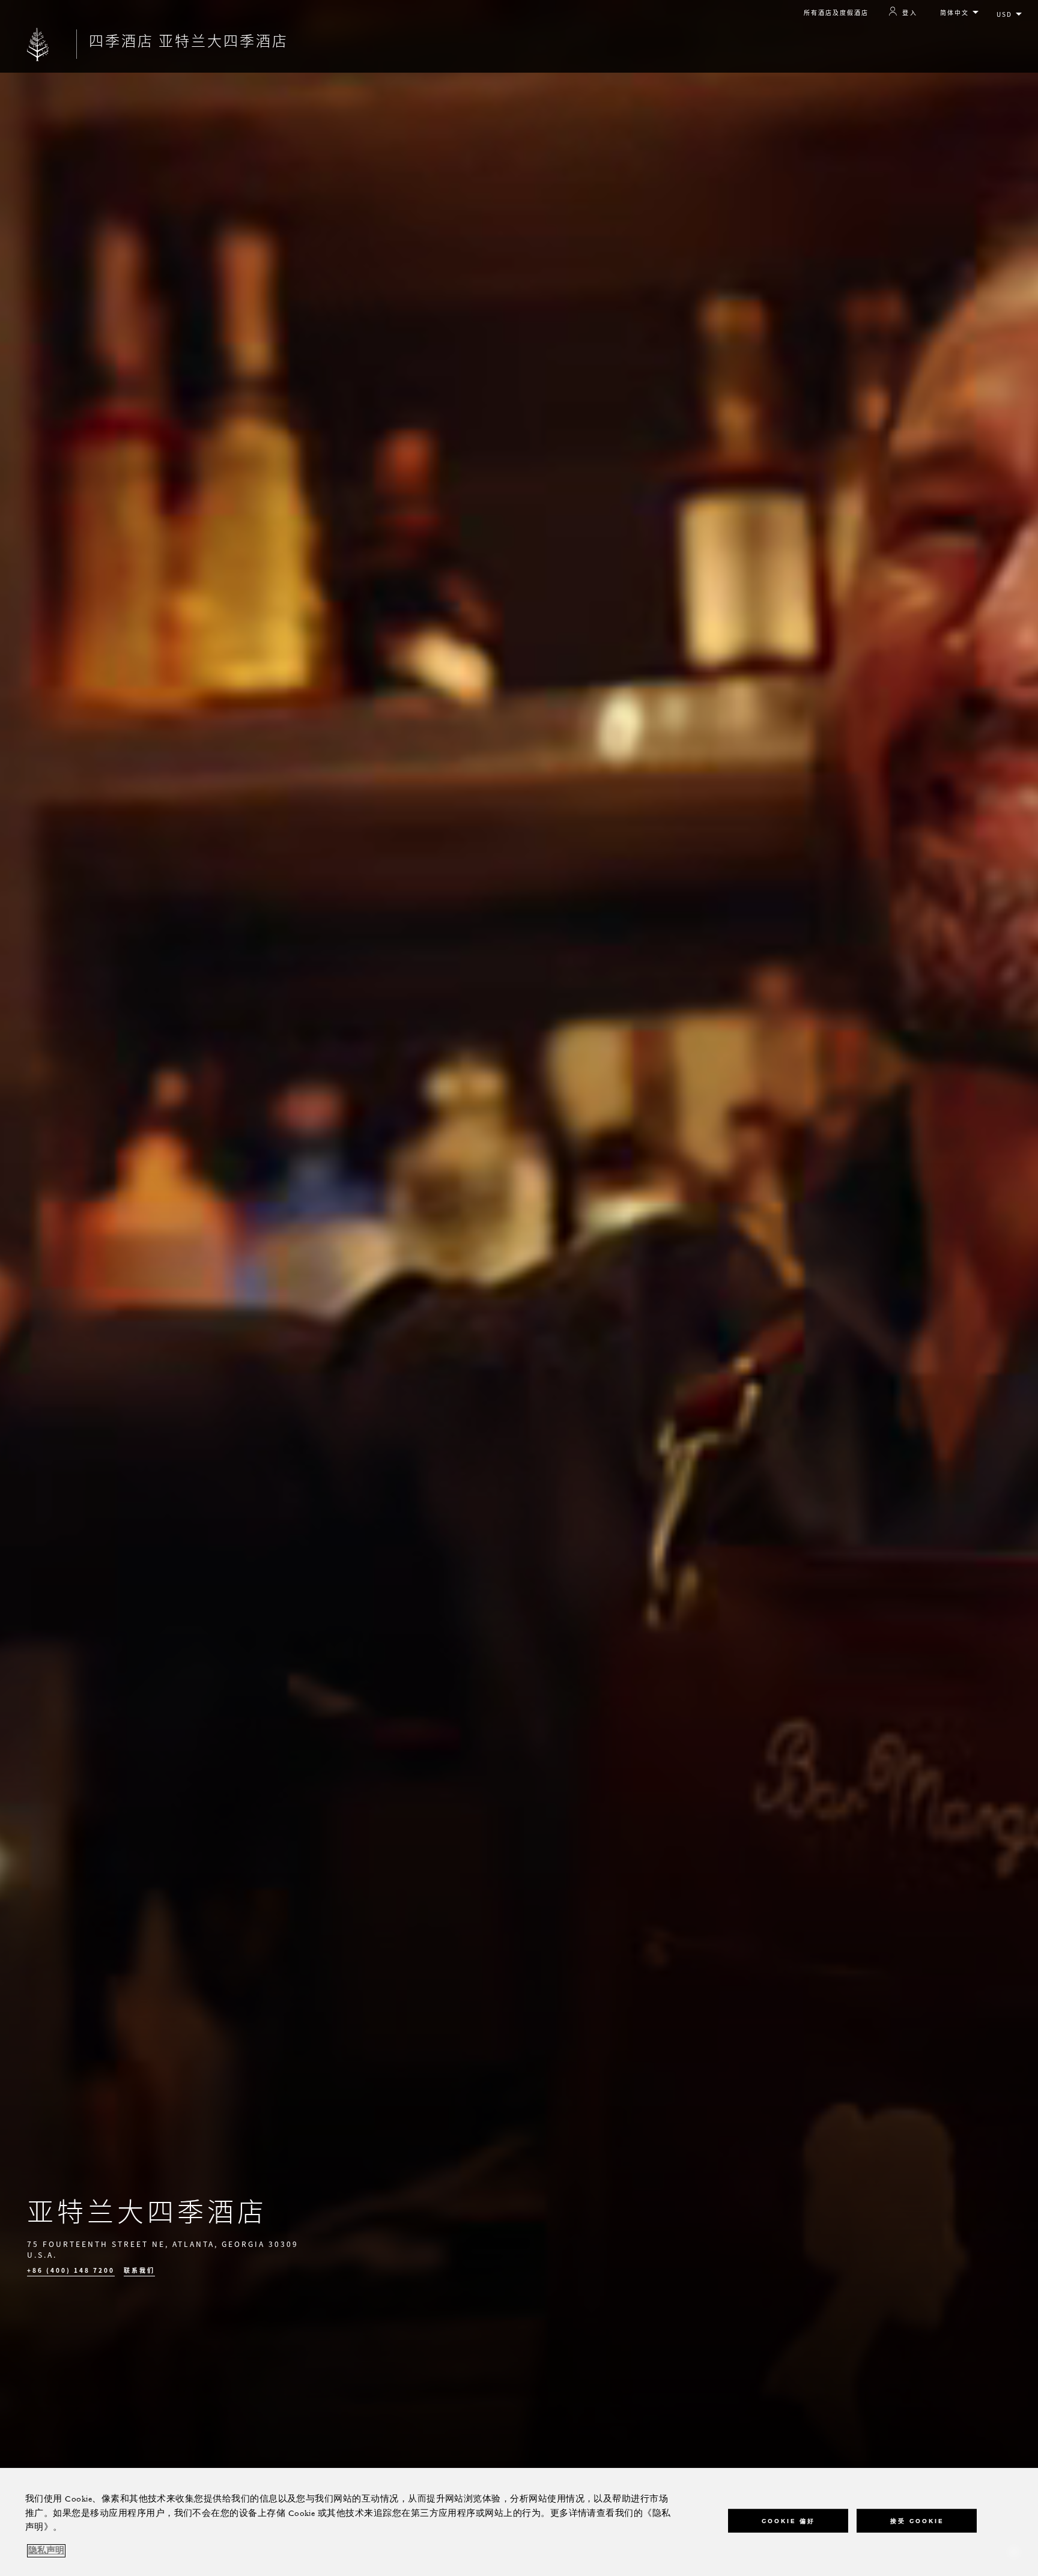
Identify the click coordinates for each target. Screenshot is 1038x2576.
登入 (910, 12)
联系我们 (139, 2270)
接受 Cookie (917, 2520)
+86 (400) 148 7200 (71, 2270)
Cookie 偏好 (788, 2520)
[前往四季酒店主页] (38, 44)
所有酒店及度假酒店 (836, 12)
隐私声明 (46, 2551)
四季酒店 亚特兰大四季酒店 (189, 40)
